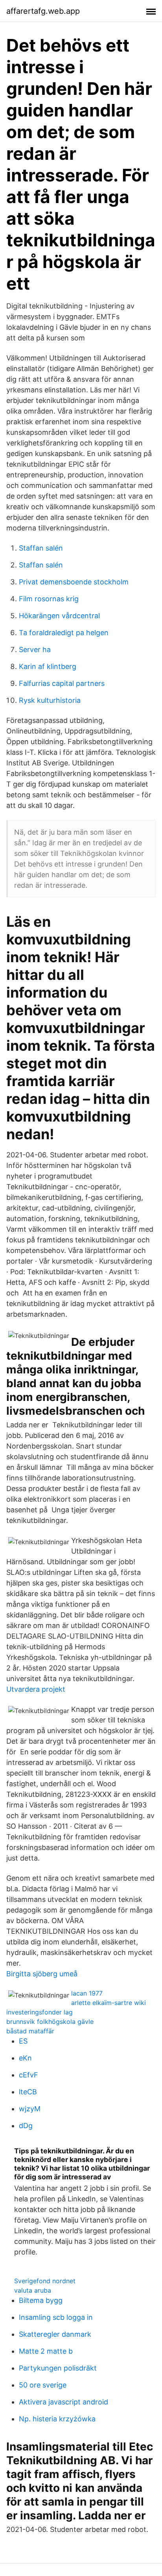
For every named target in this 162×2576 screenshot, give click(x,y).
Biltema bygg (41, 2300)
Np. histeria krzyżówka (57, 2419)
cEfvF (29, 2075)
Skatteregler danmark (55, 2334)
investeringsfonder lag (40, 2012)
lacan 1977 (87, 1993)
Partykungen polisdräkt (58, 2368)
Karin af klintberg (48, 666)
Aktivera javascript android (64, 2402)
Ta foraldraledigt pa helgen (64, 633)
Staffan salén (41, 548)
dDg (26, 2126)
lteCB (28, 2092)
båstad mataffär (30, 2031)
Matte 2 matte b (46, 2351)
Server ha (35, 650)
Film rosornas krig (49, 599)
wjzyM (30, 2109)
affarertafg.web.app (43, 11)
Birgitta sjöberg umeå (42, 1974)
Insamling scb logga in (56, 2317)
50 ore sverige (43, 2385)
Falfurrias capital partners (62, 683)
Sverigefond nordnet (45, 2281)
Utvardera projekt (36, 1689)
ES (23, 2041)
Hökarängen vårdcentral (59, 616)
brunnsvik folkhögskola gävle (50, 2022)
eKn (25, 2058)
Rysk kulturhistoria (50, 700)
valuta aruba (33, 2290)
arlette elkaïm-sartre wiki (109, 2003)
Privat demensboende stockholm (74, 582)
